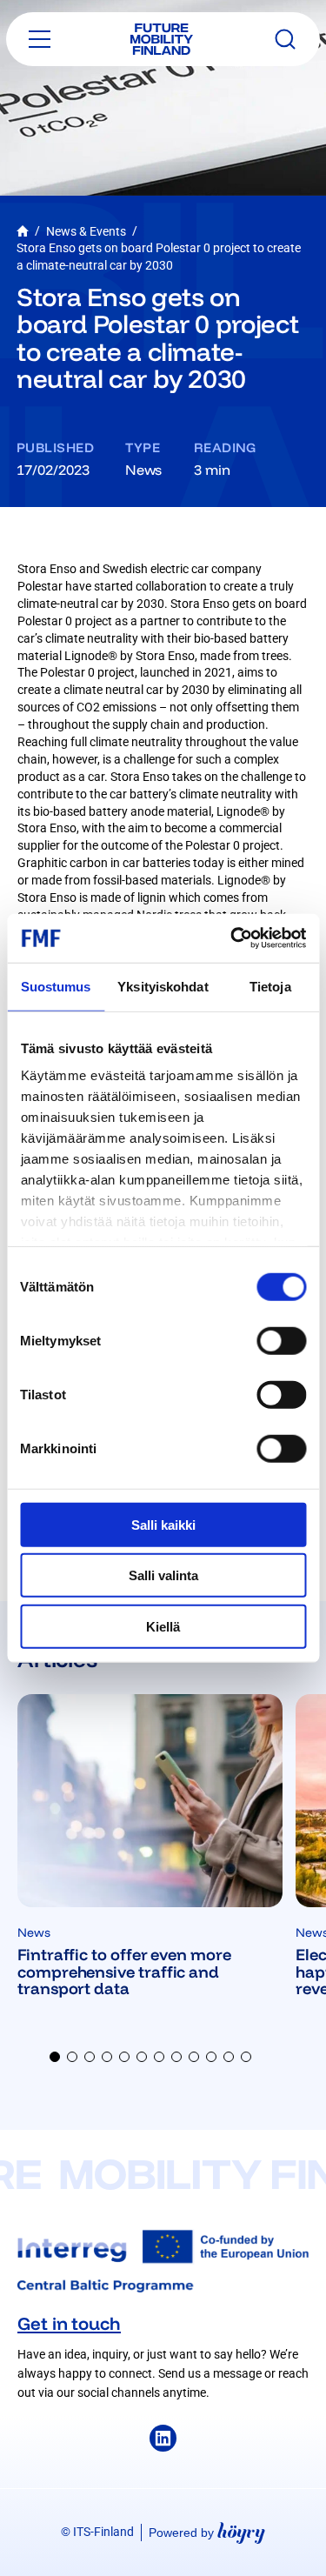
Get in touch (69, 2323)
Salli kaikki (163, 1524)
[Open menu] (40, 39)
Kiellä (163, 1626)
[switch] (281, 1340)
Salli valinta (163, 1575)
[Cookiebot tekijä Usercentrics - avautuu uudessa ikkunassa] (232, 938)
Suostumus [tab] (56, 986)
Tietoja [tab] (270, 986)
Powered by (207, 2532)
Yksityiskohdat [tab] (163, 986)
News (143, 470)
